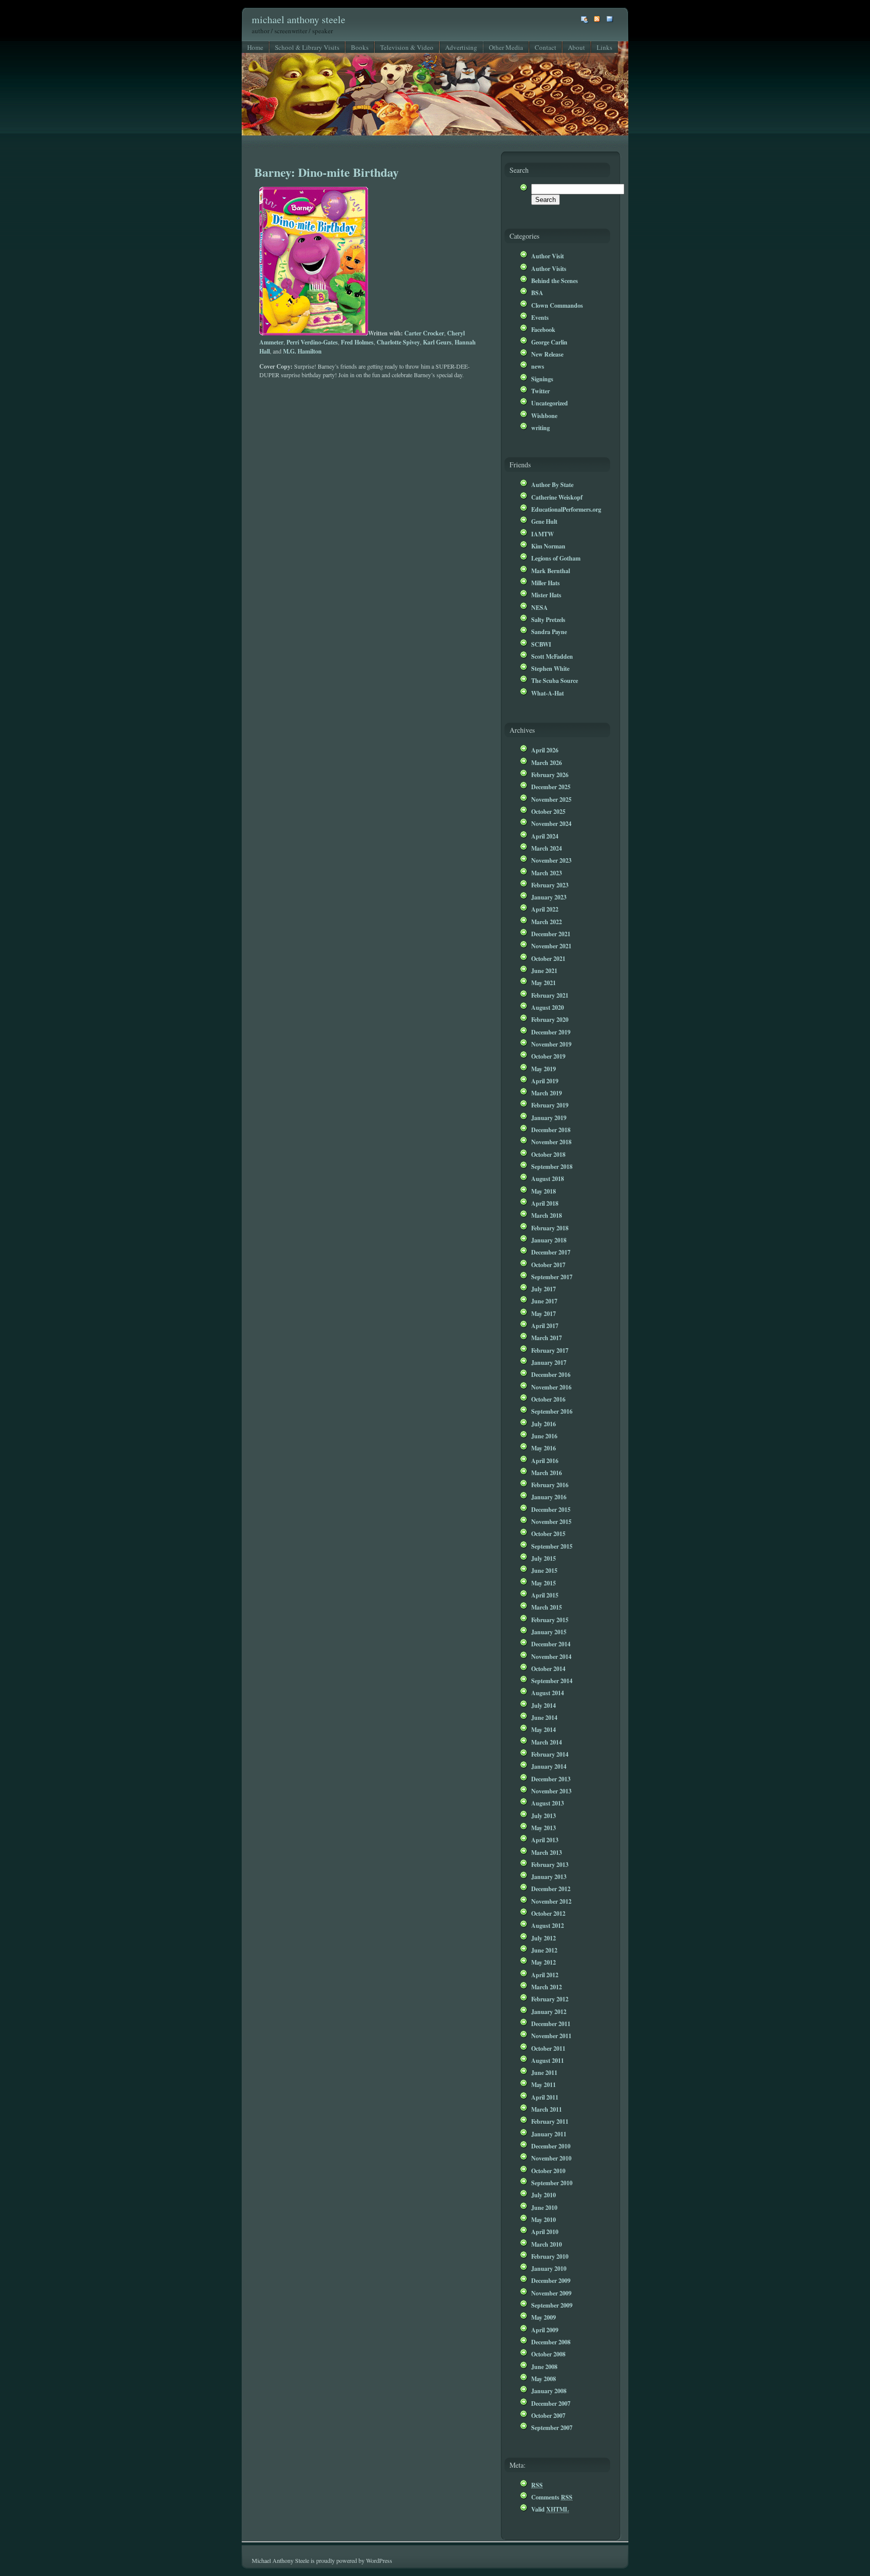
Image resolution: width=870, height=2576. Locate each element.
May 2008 (543, 2379)
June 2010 (544, 2207)
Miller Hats (546, 583)
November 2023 (551, 860)
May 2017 (543, 1313)
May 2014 (543, 1729)
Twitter (540, 391)
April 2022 (545, 909)
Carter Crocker (424, 333)
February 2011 (550, 2121)
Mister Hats (546, 595)
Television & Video (407, 47)
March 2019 (547, 1093)
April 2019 (545, 1081)
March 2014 (547, 1742)
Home (255, 47)
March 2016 (547, 1473)
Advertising (461, 47)
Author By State (552, 484)
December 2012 (551, 1889)
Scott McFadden (552, 656)
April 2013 (545, 1840)
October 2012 (548, 1913)
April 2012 (545, 1975)
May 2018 (543, 1191)
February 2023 (550, 885)
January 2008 (549, 2391)
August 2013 (548, 1803)
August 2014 (548, 1693)
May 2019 (543, 1069)
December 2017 (551, 1252)
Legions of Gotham (556, 558)
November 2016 (551, 1387)
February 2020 (550, 1019)
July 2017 (543, 1289)
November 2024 (551, 823)
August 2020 (548, 1007)
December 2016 (551, 1374)
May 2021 (543, 983)
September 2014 (552, 1681)
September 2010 (552, 2183)
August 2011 (548, 2060)
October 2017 (548, 1265)
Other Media (506, 47)
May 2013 (543, 1828)
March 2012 (547, 1987)
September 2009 (552, 2305)
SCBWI (541, 644)
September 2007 (552, 2427)
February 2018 (550, 1228)
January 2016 (549, 1497)
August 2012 (548, 1925)
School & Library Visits (307, 47)
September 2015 (552, 1546)
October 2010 (548, 2171)
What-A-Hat (548, 693)
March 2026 (547, 762)
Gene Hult (544, 521)
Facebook (543, 329)
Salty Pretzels (548, 619)
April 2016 (545, 1460)
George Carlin (549, 342)
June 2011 (544, 2072)
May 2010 (543, 2219)
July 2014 (543, 1705)
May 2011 (543, 2084)
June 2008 (544, 2366)
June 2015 (544, 1570)
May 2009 (543, 2317)
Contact (546, 47)
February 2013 (550, 1864)
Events (540, 317)
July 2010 (543, 2195)
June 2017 (544, 1301)
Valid (550, 2509)
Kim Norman (548, 546)
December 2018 (551, 1130)
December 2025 (551, 787)
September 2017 (552, 1277)
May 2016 (543, 1448)
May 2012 (543, 1962)
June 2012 (544, 1950)
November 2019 (551, 1044)
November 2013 (551, 1791)
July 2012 (543, 1938)
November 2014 (551, 1656)
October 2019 (548, 1056)
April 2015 (545, 1595)
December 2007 (551, 2403)
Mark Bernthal (551, 571)
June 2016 (544, 1436)
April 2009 (545, 2330)
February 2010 (550, 2256)
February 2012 (550, 1999)
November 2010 (551, 2158)
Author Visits (549, 268)
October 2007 (548, 2415)
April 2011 (545, 2097)
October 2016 (548, 1399)
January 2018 (549, 1240)
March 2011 (547, 2109)
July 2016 (543, 1424)
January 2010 (549, 2268)
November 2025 (551, 799)
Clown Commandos (557, 305)
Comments (552, 2497)
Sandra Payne (549, 632)
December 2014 (551, 1644)
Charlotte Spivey (398, 342)
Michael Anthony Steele (299, 19)
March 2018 (547, 1215)
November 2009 (551, 2293)
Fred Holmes (357, 342)
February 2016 (550, 1485)
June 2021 (544, 970)
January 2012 (549, 2011)
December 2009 (551, 2280)
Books (360, 47)
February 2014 (550, 1754)
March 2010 (547, 2244)
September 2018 (552, 1166)
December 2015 (551, 1509)
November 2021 (551, 946)
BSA (537, 293)
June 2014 (544, 1717)
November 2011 (551, 2036)
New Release (547, 354)
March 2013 (547, 1852)
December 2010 (551, 2146)
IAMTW (542, 534)
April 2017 (545, 1326)
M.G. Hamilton (302, 351)
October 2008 (548, 2354)
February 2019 (550, 1105)
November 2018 (551, 1142)
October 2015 (548, 1534)
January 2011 (549, 2134)
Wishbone (544, 415)
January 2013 (549, 1876)
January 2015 (549, 1632)
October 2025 (548, 811)
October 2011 (548, 2048)
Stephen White (550, 668)
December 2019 (551, 1032)
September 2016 (552, 1411)
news (538, 366)
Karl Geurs (437, 342)
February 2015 (550, 1620)
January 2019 (549, 1118)
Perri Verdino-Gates (312, 342)
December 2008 (551, 2342)
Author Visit (548, 256)
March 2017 (547, 1338)
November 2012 (551, 1901)
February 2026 (550, 775)
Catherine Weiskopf (557, 497)
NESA (539, 607)
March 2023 (547, 873)
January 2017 (549, 1362)
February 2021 (550, 995)
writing (540, 428)
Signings (542, 379)
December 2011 (551, 2024)
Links (604, 47)
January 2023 (549, 897)
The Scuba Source (555, 680)
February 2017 (550, 1350)
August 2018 (548, 1178)
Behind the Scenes (555, 281)
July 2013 (543, 1816)
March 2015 (547, 1607)
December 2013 (551, 1779)
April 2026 (545, 750)
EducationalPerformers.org (566, 509)
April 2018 (545, 1203)
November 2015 (551, 1521)
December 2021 (551, 934)
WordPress (379, 2560)
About (576, 47)
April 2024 (545, 836)
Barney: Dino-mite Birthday (327, 172)
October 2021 (548, 958)
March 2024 (547, 848)
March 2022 (547, 922)
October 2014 (548, 1668)
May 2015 (543, 1583)
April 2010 (545, 2232)
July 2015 (543, 1558)
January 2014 (549, 1766)
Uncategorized (550, 403)
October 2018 (548, 1154)
